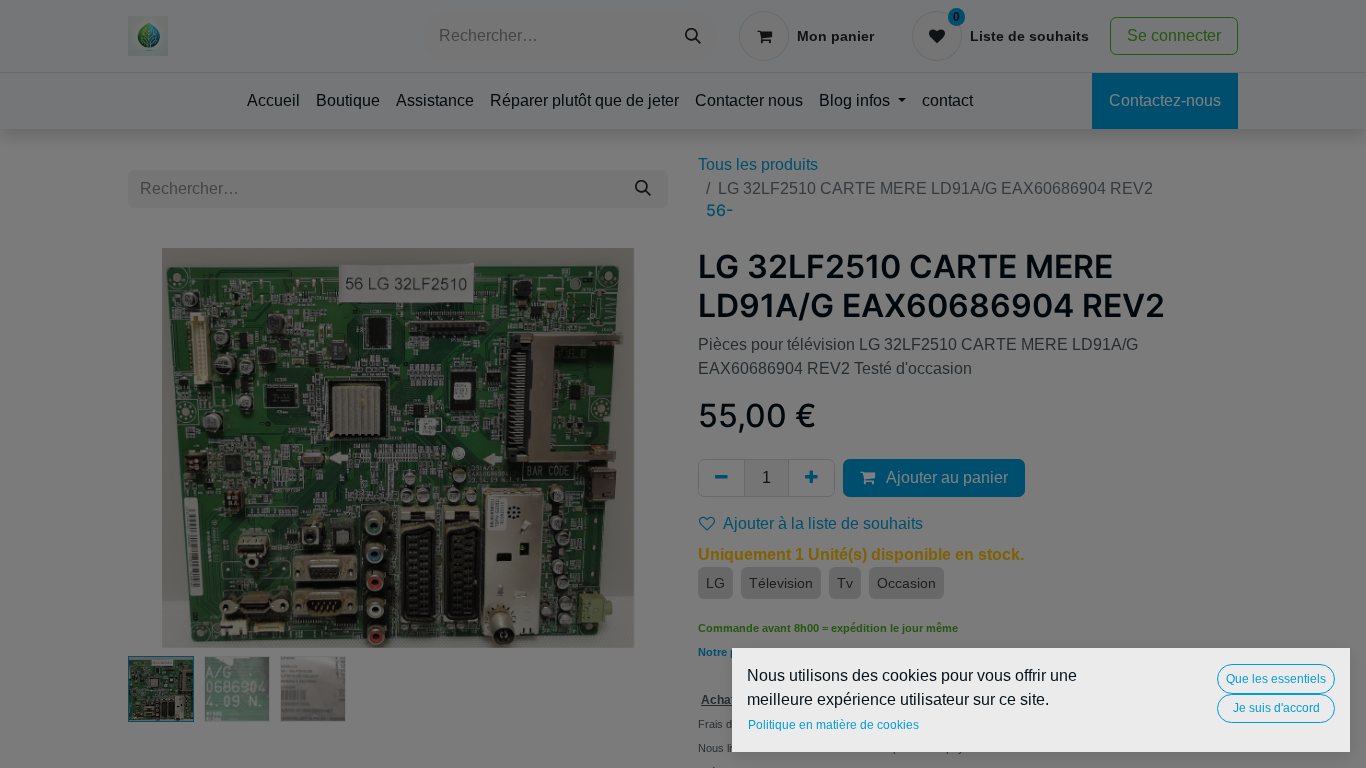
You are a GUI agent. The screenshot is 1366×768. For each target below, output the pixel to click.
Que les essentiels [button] (1276, 679)
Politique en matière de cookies (833, 725)
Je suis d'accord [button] (1276, 708)
